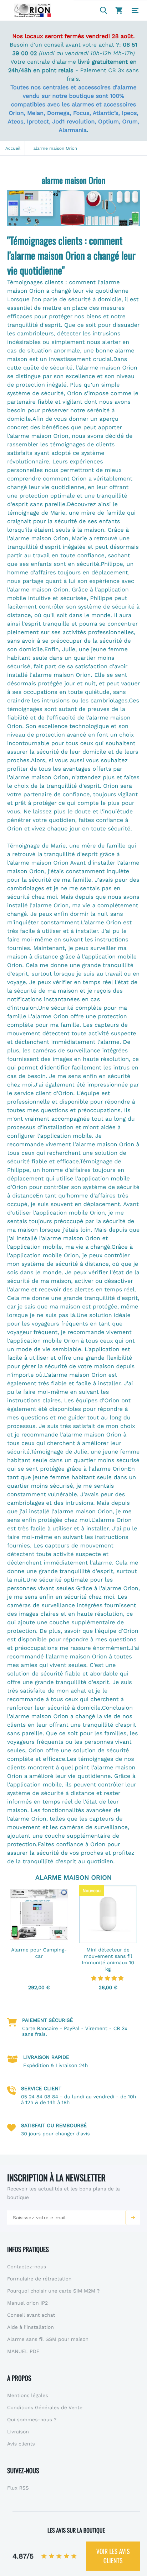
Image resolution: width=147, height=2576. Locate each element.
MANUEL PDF (23, 2352)
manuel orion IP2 (27, 2303)
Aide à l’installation (31, 2327)
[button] (133, 2218)
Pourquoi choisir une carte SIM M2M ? (53, 2291)
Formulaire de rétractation (39, 2279)
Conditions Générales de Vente (45, 2408)
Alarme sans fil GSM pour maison (48, 2339)
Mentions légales (28, 2396)
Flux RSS (18, 2488)
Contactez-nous (27, 2267)
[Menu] (135, 11)
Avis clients (21, 2444)
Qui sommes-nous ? (32, 2420)
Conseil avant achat (31, 2315)
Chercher (103, 10)
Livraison (18, 2432)
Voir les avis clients (113, 2556)
